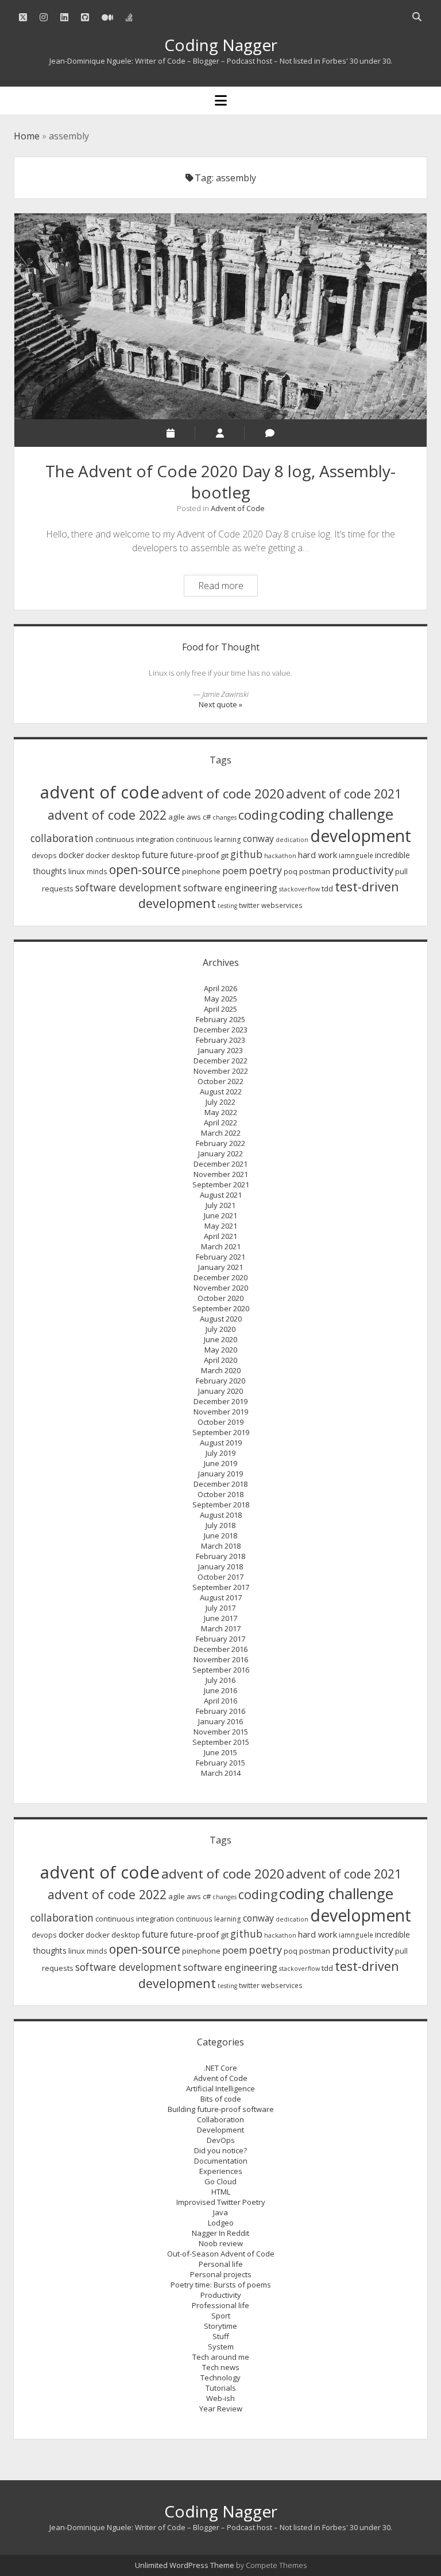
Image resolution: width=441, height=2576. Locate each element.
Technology (220, 2378)
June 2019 (220, 1463)
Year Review (221, 2409)
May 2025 (221, 999)
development (361, 836)
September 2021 (221, 1184)
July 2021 (220, 1205)
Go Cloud (220, 2181)
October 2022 (220, 1081)
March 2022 (221, 1133)
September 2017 (221, 1587)
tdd (327, 888)
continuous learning (208, 839)
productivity (363, 870)
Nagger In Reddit (220, 2233)
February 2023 (220, 1040)
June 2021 (220, 1215)
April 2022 (220, 1123)
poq (291, 871)
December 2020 (220, 1277)
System (221, 2347)
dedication (292, 840)
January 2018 (220, 1566)
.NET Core (220, 2068)
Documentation (221, 2161)
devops (44, 856)
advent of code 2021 (344, 794)
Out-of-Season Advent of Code (221, 2254)
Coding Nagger (221, 45)
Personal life (221, 2264)
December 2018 (220, 1484)
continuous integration (135, 839)
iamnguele (356, 856)
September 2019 (221, 1432)
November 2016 (221, 1659)
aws (194, 817)
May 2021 (221, 1226)
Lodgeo (221, 2223)
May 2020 (221, 1350)
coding (258, 815)
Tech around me (221, 2357)
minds (97, 872)
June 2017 (220, 1618)
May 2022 (221, 1112)
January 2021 (220, 1267)
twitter (249, 905)
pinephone (201, 871)
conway (258, 839)
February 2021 (220, 1257)
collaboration (62, 838)
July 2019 (220, 1453)
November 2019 (221, 1412)
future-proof (194, 855)
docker (71, 855)
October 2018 (220, 1494)
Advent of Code (238, 508)
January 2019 (220, 1474)
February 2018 (220, 1556)
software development (128, 887)
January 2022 (220, 1153)
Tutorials (221, 2388)
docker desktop (113, 855)
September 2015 (221, 1742)
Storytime (220, 2326)
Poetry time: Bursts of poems (221, 2285)
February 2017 (220, 1639)
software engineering (230, 888)
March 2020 (221, 1370)
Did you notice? (220, 2150)
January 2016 (220, 1721)
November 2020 (221, 1288)
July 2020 (220, 1329)
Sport (221, 2316)
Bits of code (221, 2099)
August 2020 (221, 1319)
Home (27, 136)
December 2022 (220, 1061)
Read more (228, 587)
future (155, 855)
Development (220, 2130)
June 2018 (220, 1536)
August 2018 (221, 1515)
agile (177, 817)
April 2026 (220, 988)
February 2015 (220, 1763)
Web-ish (220, 2398)
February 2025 (220, 1019)
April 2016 (220, 1701)
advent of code (100, 792)
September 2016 (221, 1670)
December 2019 (220, 1401)
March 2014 (221, 1773)
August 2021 (221, 1195)
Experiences (221, 2171)
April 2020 (220, 1360)
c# (207, 817)
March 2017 (221, 1628)
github (246, 854)
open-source (145, 870)
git (225, 855)
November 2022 (221, 1071)
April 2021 (220, 1236)
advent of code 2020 (223, 794)
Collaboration (220, 2119)
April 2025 (220, 1009)
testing (227, 906)
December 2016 (220, 1649)
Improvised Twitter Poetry (221, 2202)
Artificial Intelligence (220, 2088)
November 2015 (221, 1732)
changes (225, 817)
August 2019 (221, 1443)
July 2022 (220, 1102)
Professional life (220, 2305)
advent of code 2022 (107, 815)
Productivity (221, 2295)
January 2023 (220, 1050)
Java (220, 2212)
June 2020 (220, 1339)
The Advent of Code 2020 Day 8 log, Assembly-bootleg (220, 316)
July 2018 (220, 1525)
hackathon (280, 856)
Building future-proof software (221, 2109)
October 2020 (220, 1298)
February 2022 (220, 1143)
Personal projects (221, 2274)
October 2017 (220, 1577)
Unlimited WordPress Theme (185, 2565)
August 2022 (221, 1092)
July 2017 (220, 1608)
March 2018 (221, 1546)
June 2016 (220, 1690)
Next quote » (220, 704)
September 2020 (221, 1308)
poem (235, 871)
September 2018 (221, 1505)
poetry (265, 870)
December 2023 (220, 1030)
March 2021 (221, 1246)
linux (77, 871)
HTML (221, 2192)
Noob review (221, 2243)
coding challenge (336, 814)
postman (315, 871)
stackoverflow (299, 889)
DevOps (221, 2140)
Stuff (221, 2336)
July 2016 (220, 1680)
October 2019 (220, 1422)
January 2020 (220, 1391)
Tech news (221, 2367)
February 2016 (220, 1711)
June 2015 (220, 1752)
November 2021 (221, 1174)
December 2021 (220, 1164)
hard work (318, 855)
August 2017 (221, 1597)
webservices (282, 905)
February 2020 (220, 1381)
